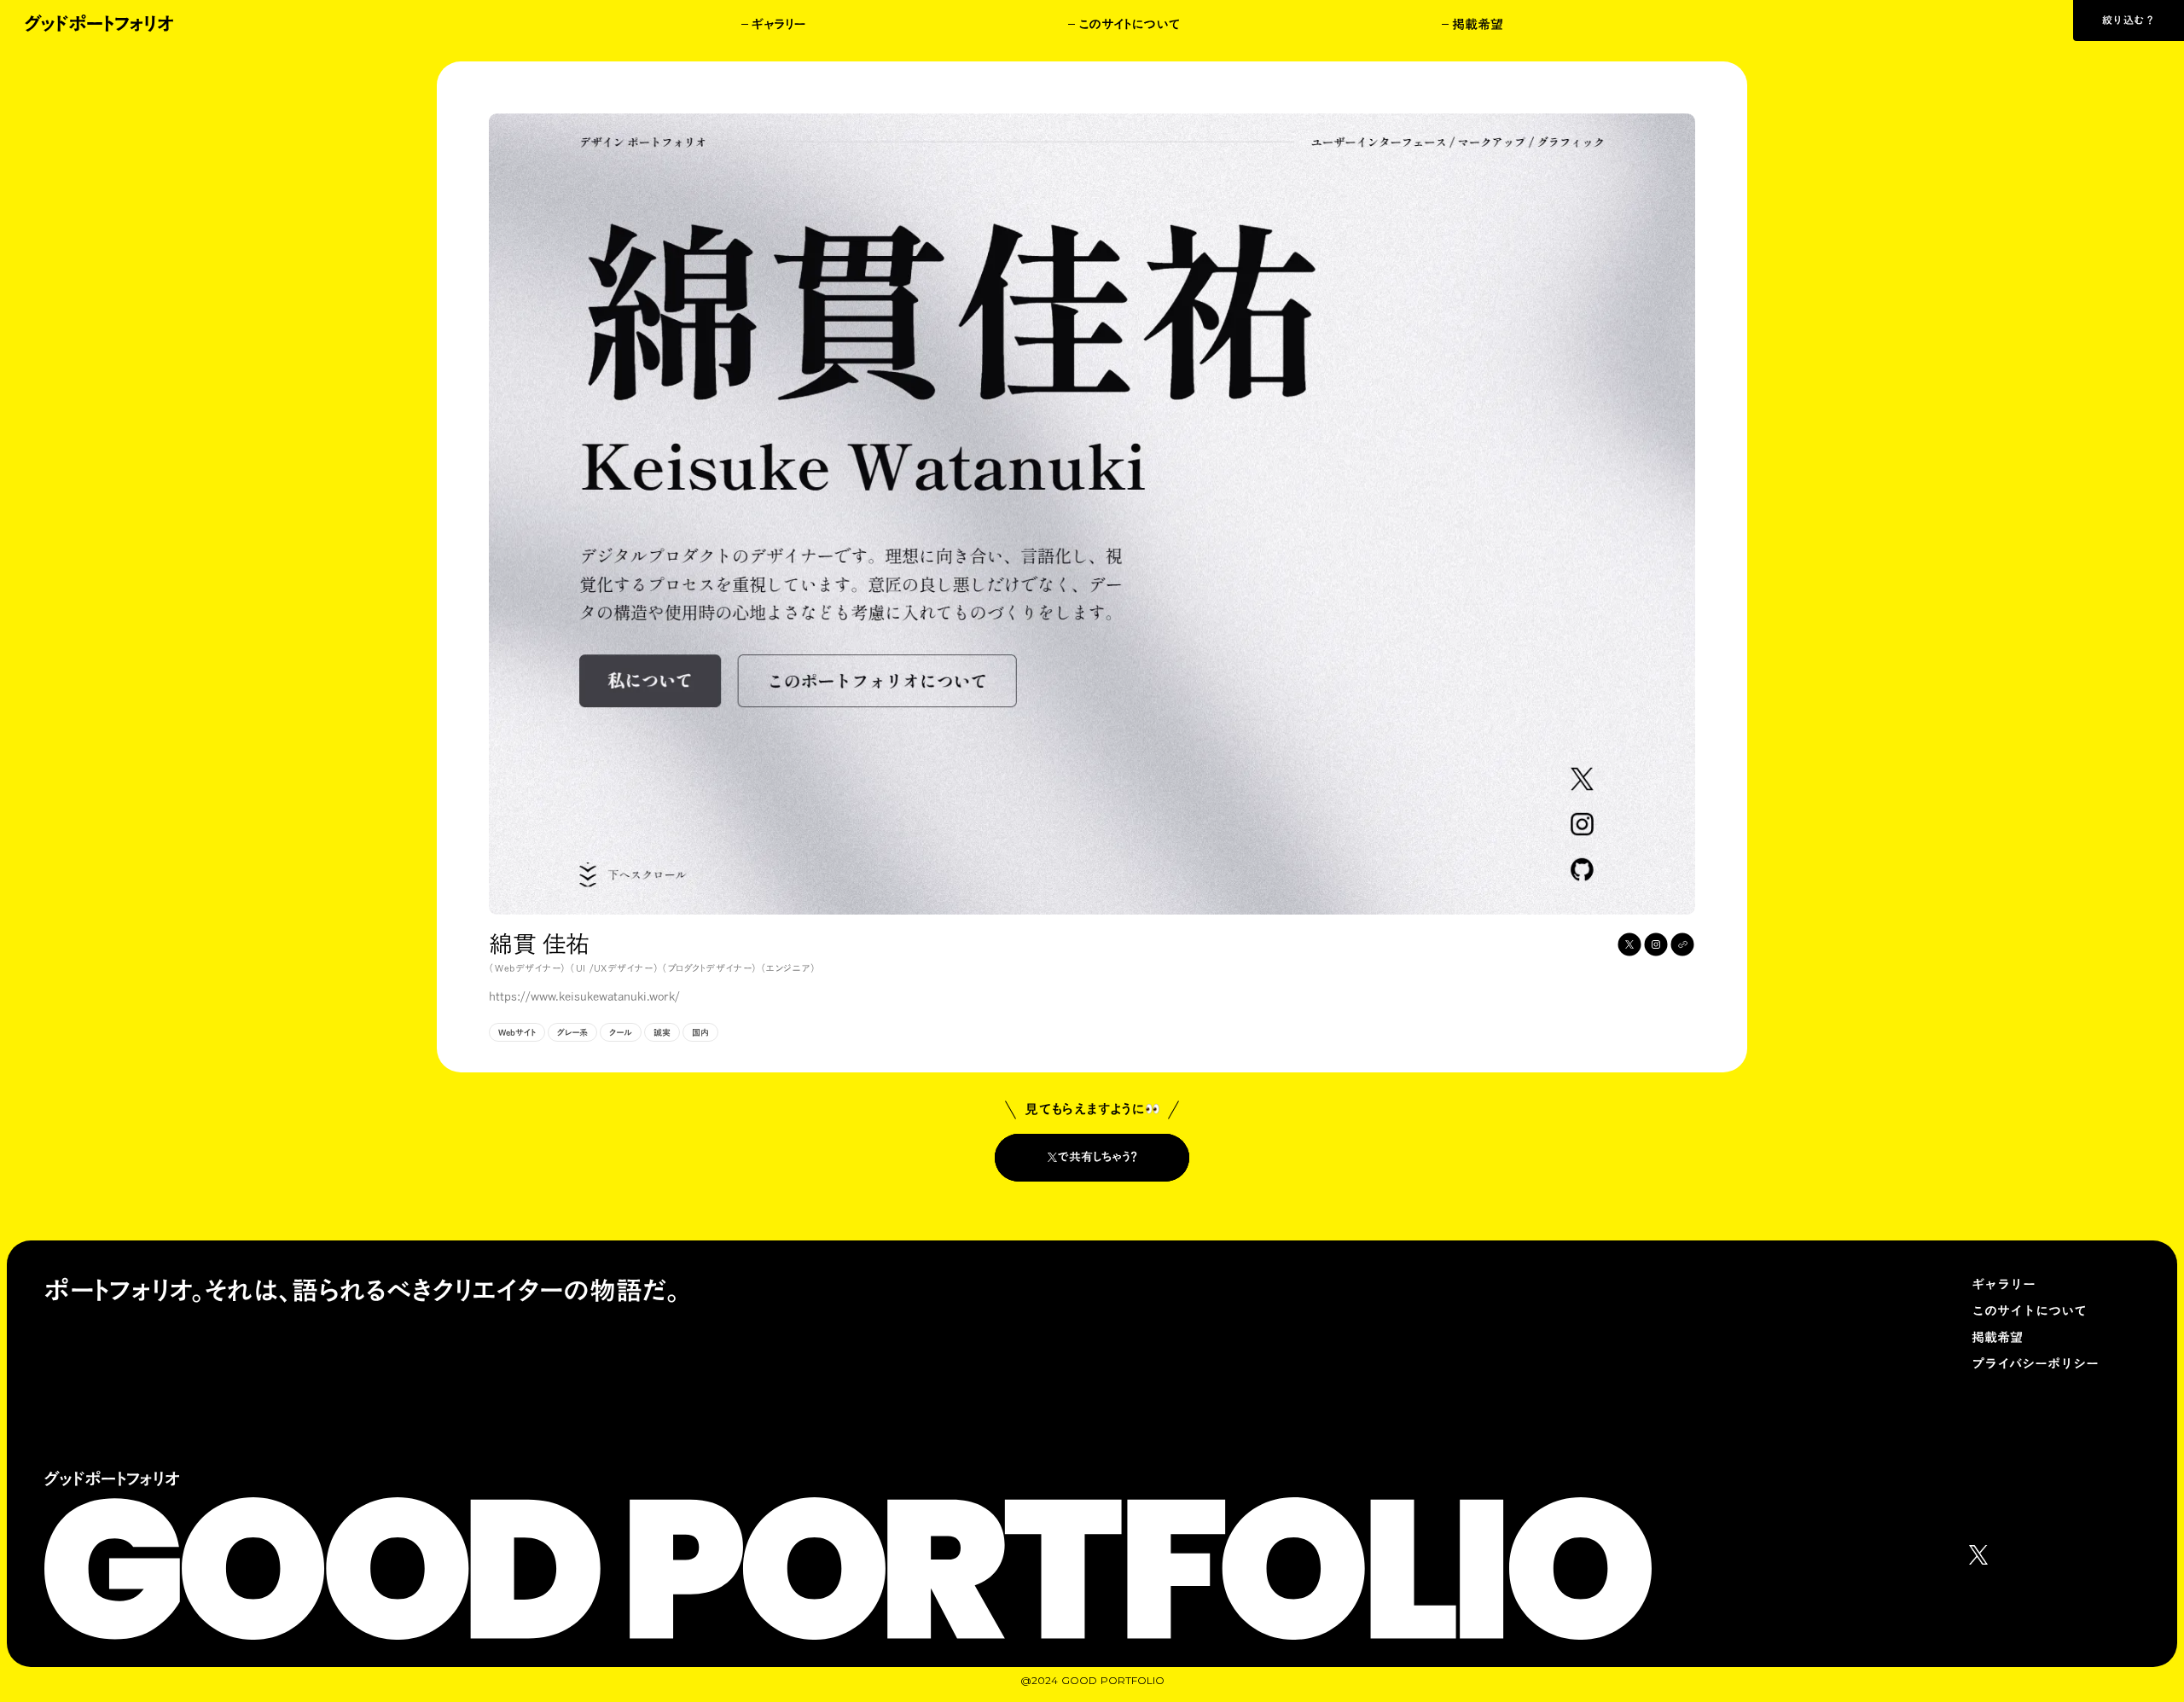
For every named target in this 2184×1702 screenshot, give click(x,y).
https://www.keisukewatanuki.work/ (584, 997)
